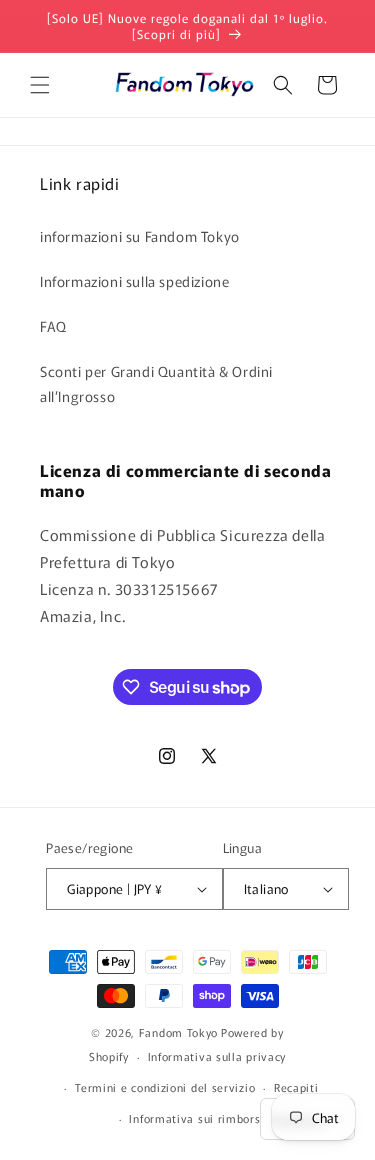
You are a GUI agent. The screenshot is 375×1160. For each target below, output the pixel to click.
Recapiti (296, 1087)
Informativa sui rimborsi (196, 1118)
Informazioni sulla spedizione (134, 281)
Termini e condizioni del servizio (165, 1087)
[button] (40, 85)
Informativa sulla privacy (217, 1056)
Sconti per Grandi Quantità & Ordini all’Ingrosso (156, 383)
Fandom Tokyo (178, 1032)
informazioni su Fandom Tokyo (140, 236)
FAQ (53, 326)
